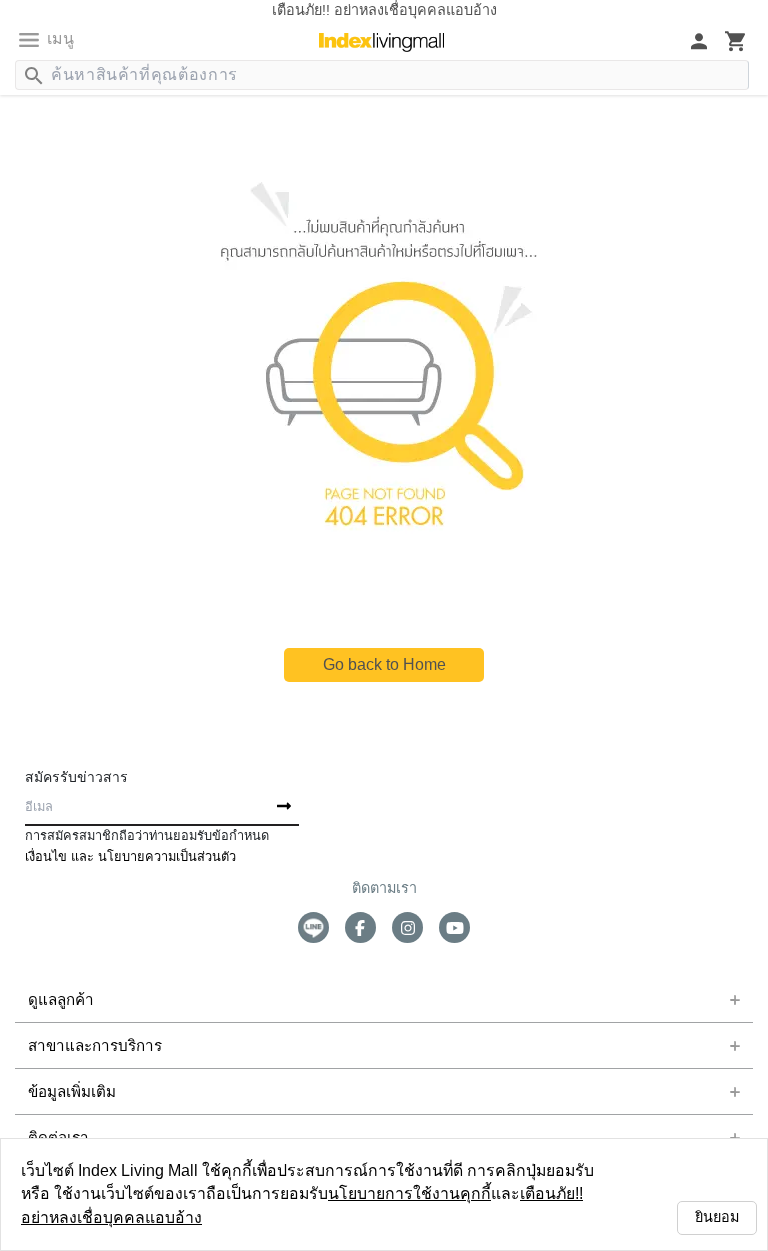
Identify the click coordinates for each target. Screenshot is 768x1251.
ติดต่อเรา (54, 1138)
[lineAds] (313, 927)
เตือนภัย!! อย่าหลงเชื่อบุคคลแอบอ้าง (472, 1217)
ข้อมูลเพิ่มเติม (66, 1092)
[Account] (699, 41)
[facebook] (360, 927)
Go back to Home (384, 664)
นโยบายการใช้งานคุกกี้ (275, 1217)
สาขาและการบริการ (81, 1046)
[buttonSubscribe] (284, 807)
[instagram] (407, 927)
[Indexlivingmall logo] (381, 42)
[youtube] (454, 927)
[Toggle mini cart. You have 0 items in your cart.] (736, 41)
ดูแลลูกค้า (56, 1000)
